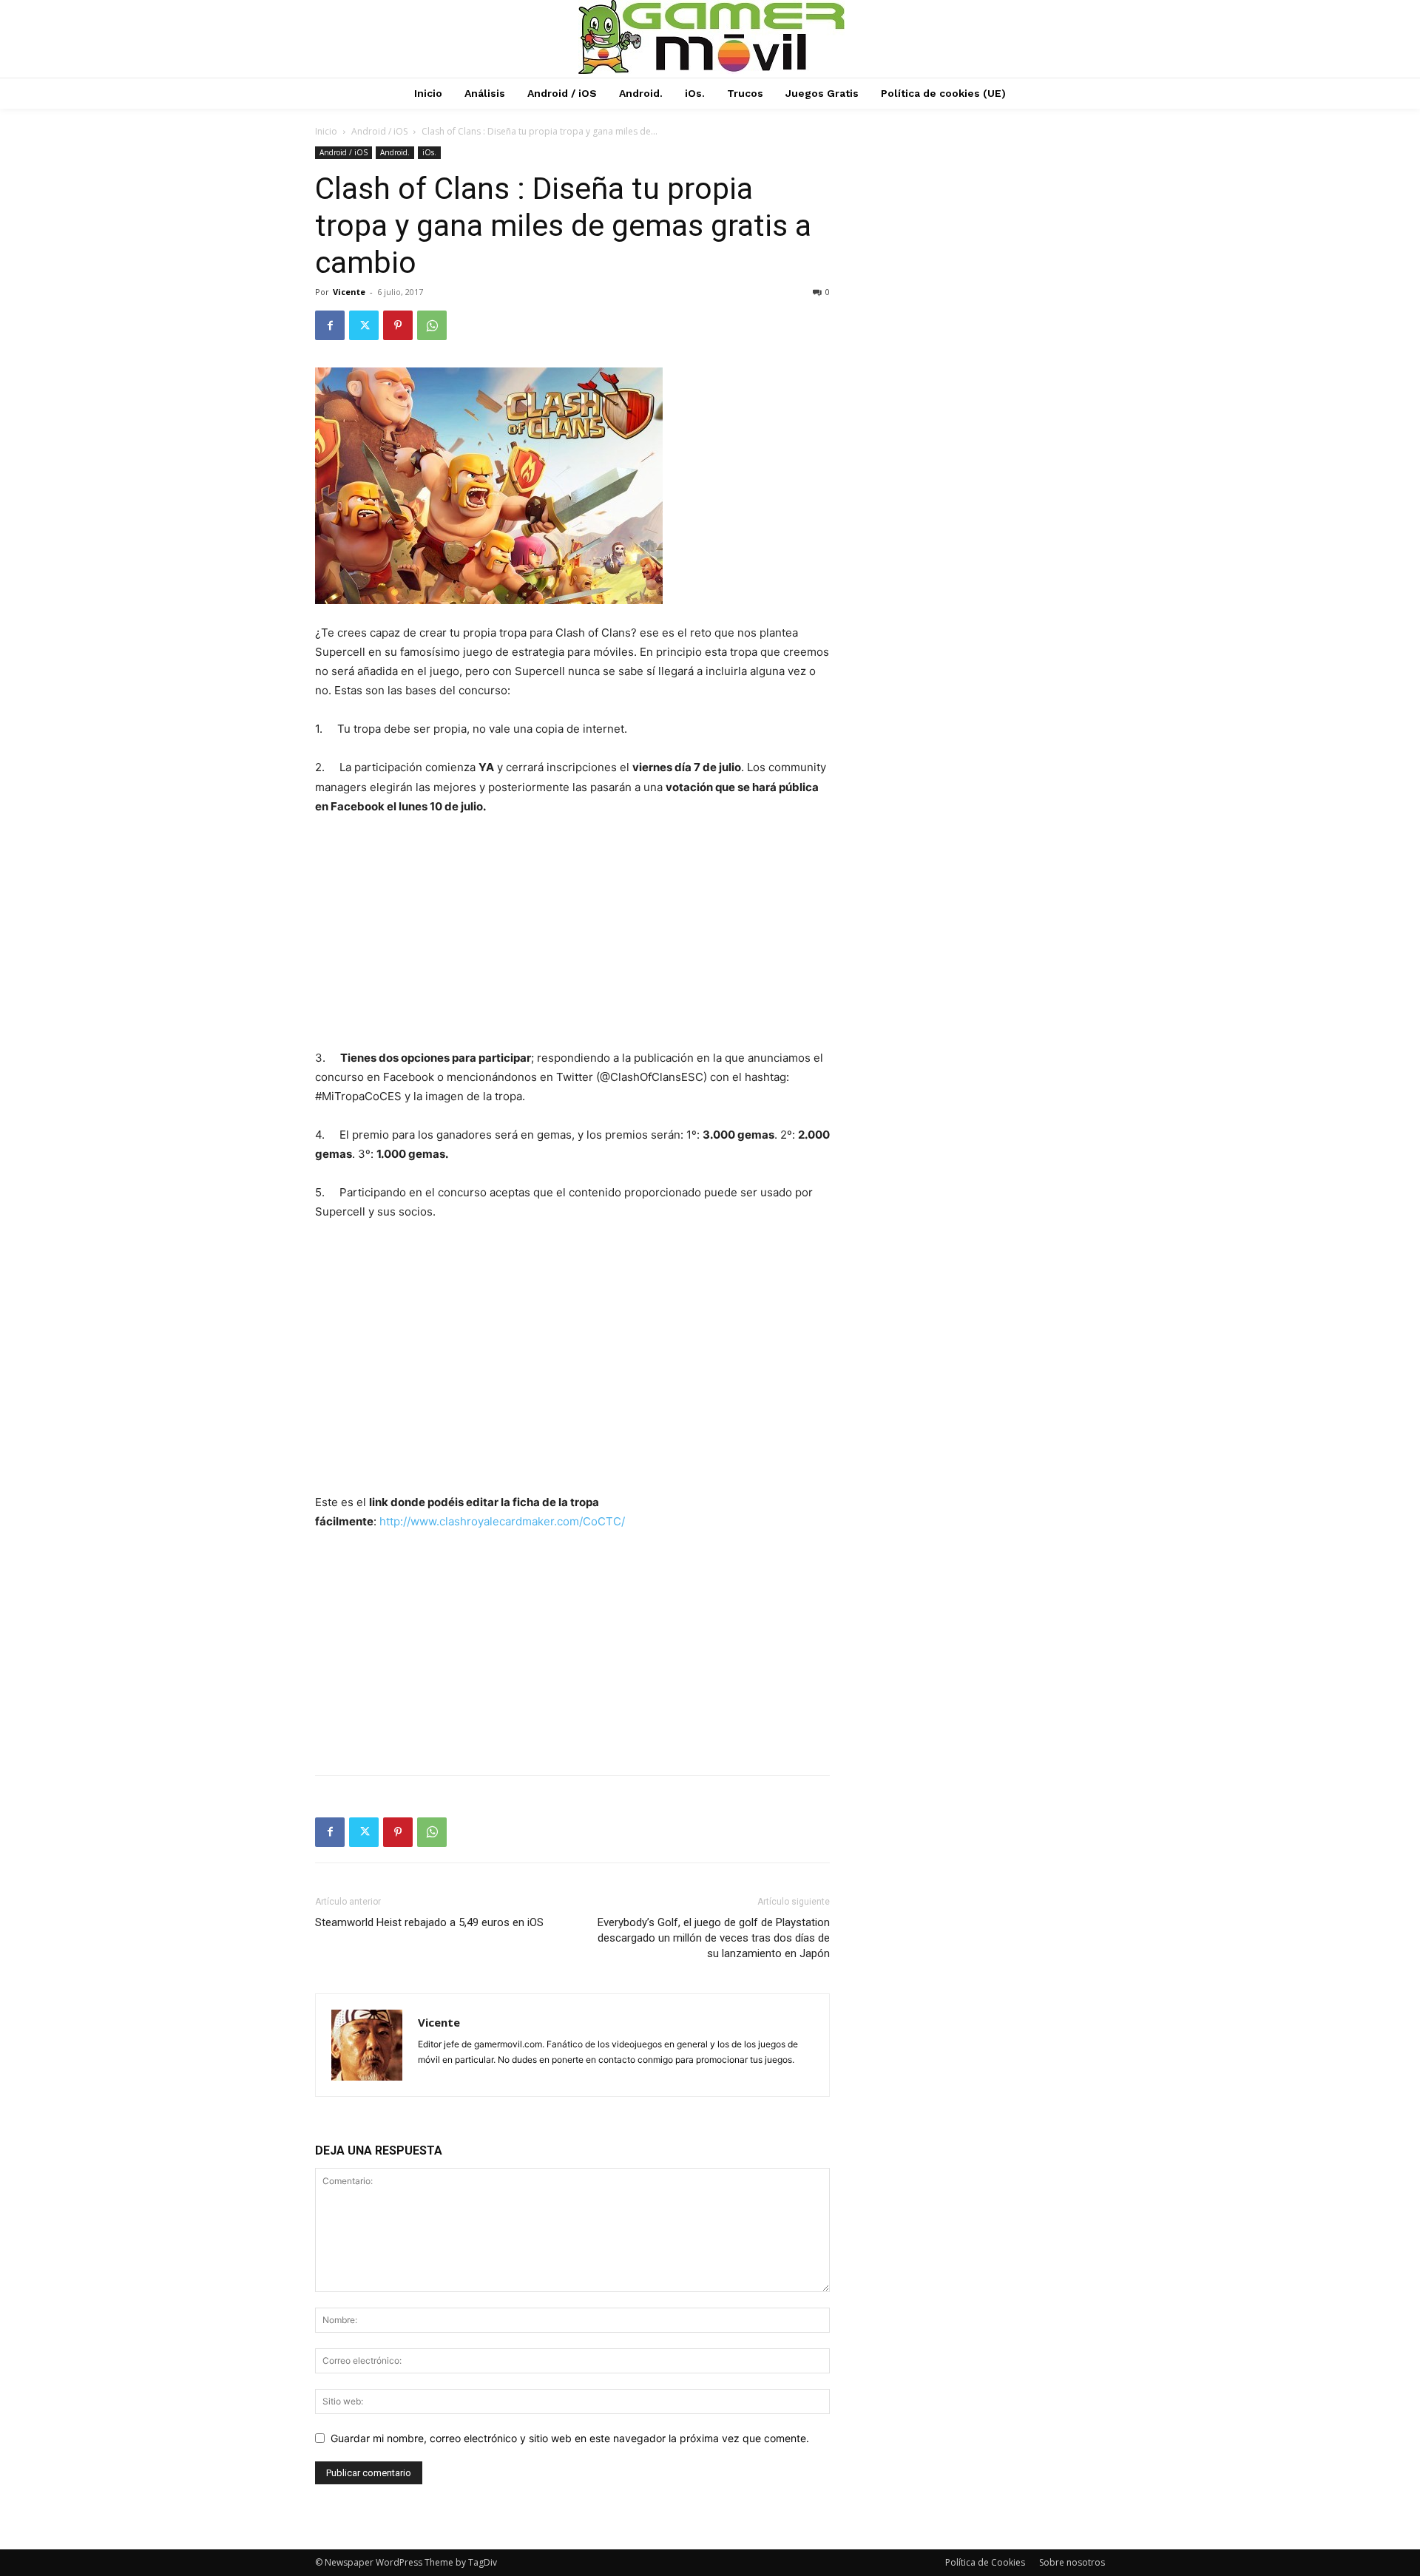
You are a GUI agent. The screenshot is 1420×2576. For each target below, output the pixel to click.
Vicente (349, 292)
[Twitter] (364, 325)
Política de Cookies (985, 2562)
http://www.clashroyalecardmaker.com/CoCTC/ (502, 1521)
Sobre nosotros (1072, 2562)
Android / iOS (379, 131)
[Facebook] (330, 325)
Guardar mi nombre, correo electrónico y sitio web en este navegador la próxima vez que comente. (570, 2438)
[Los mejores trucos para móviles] (712, 37)
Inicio (326, 131)
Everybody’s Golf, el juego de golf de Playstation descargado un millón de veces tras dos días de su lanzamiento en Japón (714, 1938)
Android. (395, 152)
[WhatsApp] (432, 325)
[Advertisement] (572, 939)
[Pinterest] (398, 325)
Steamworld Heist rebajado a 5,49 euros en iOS (429, 1922)
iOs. (429, 152)
